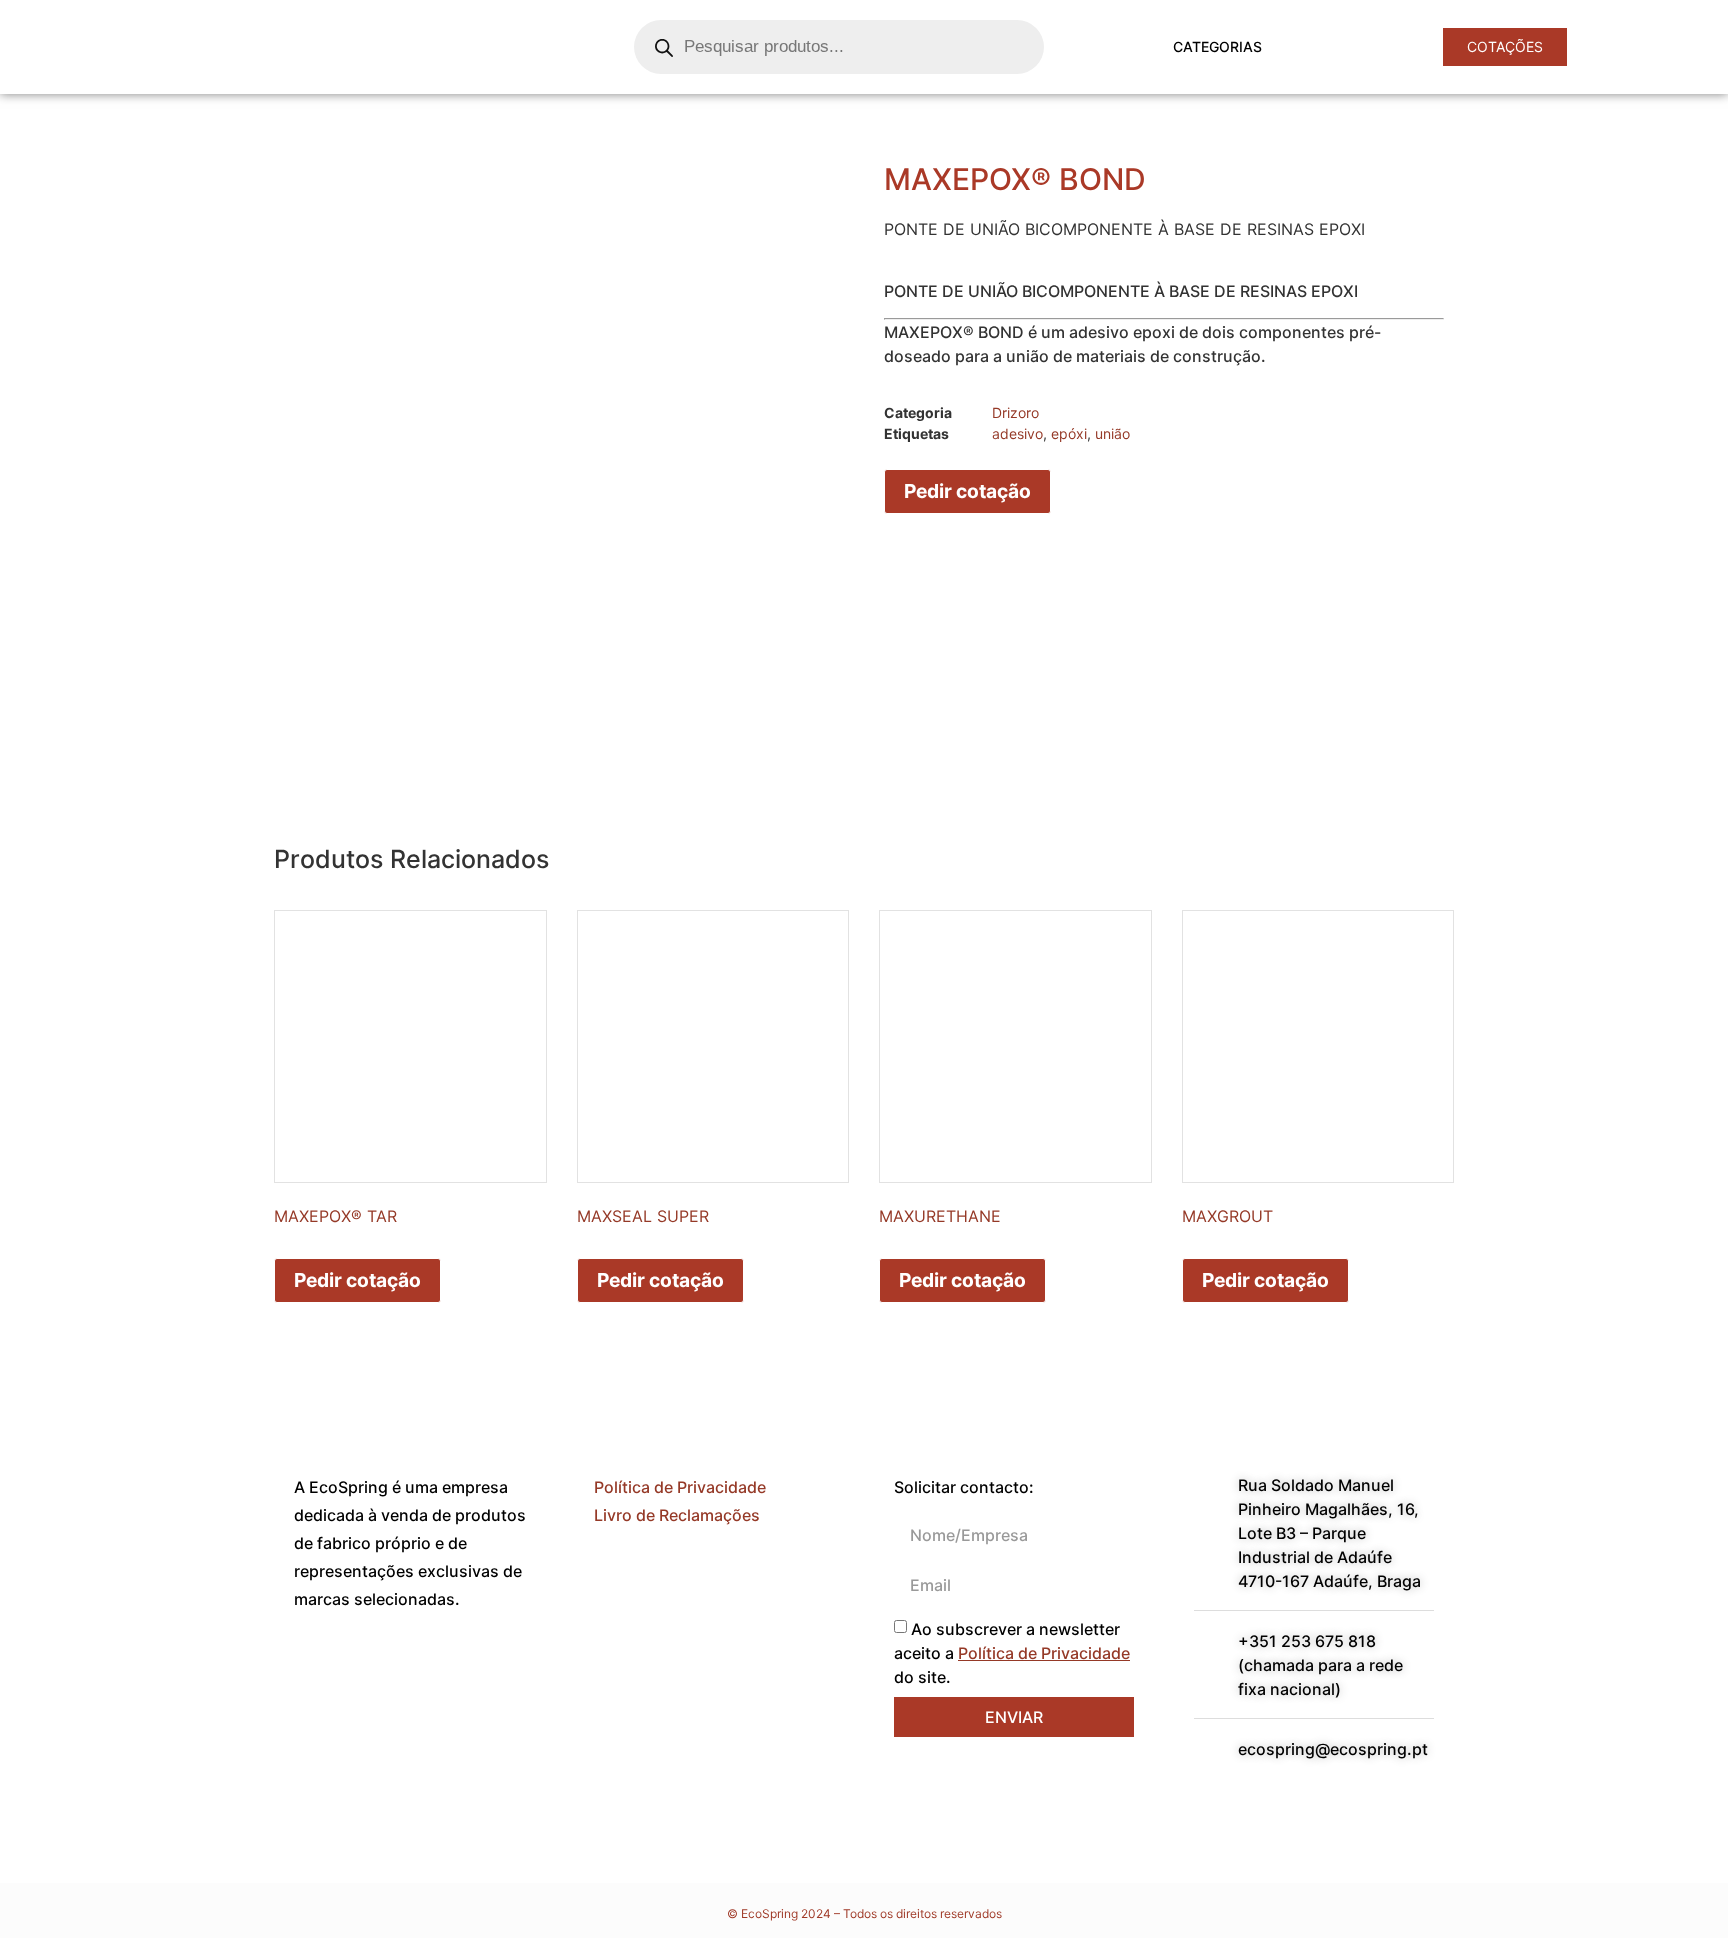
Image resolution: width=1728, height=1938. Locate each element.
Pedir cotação (967, 491)
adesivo (1017, 433)
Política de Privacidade (680, 1487)
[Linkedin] (374, 1672)
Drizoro (1015, 412)
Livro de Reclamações (677, 1515)
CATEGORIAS (1217, 46)
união (1112, 433)
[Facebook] (319, 1672)
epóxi (1069, 433)
